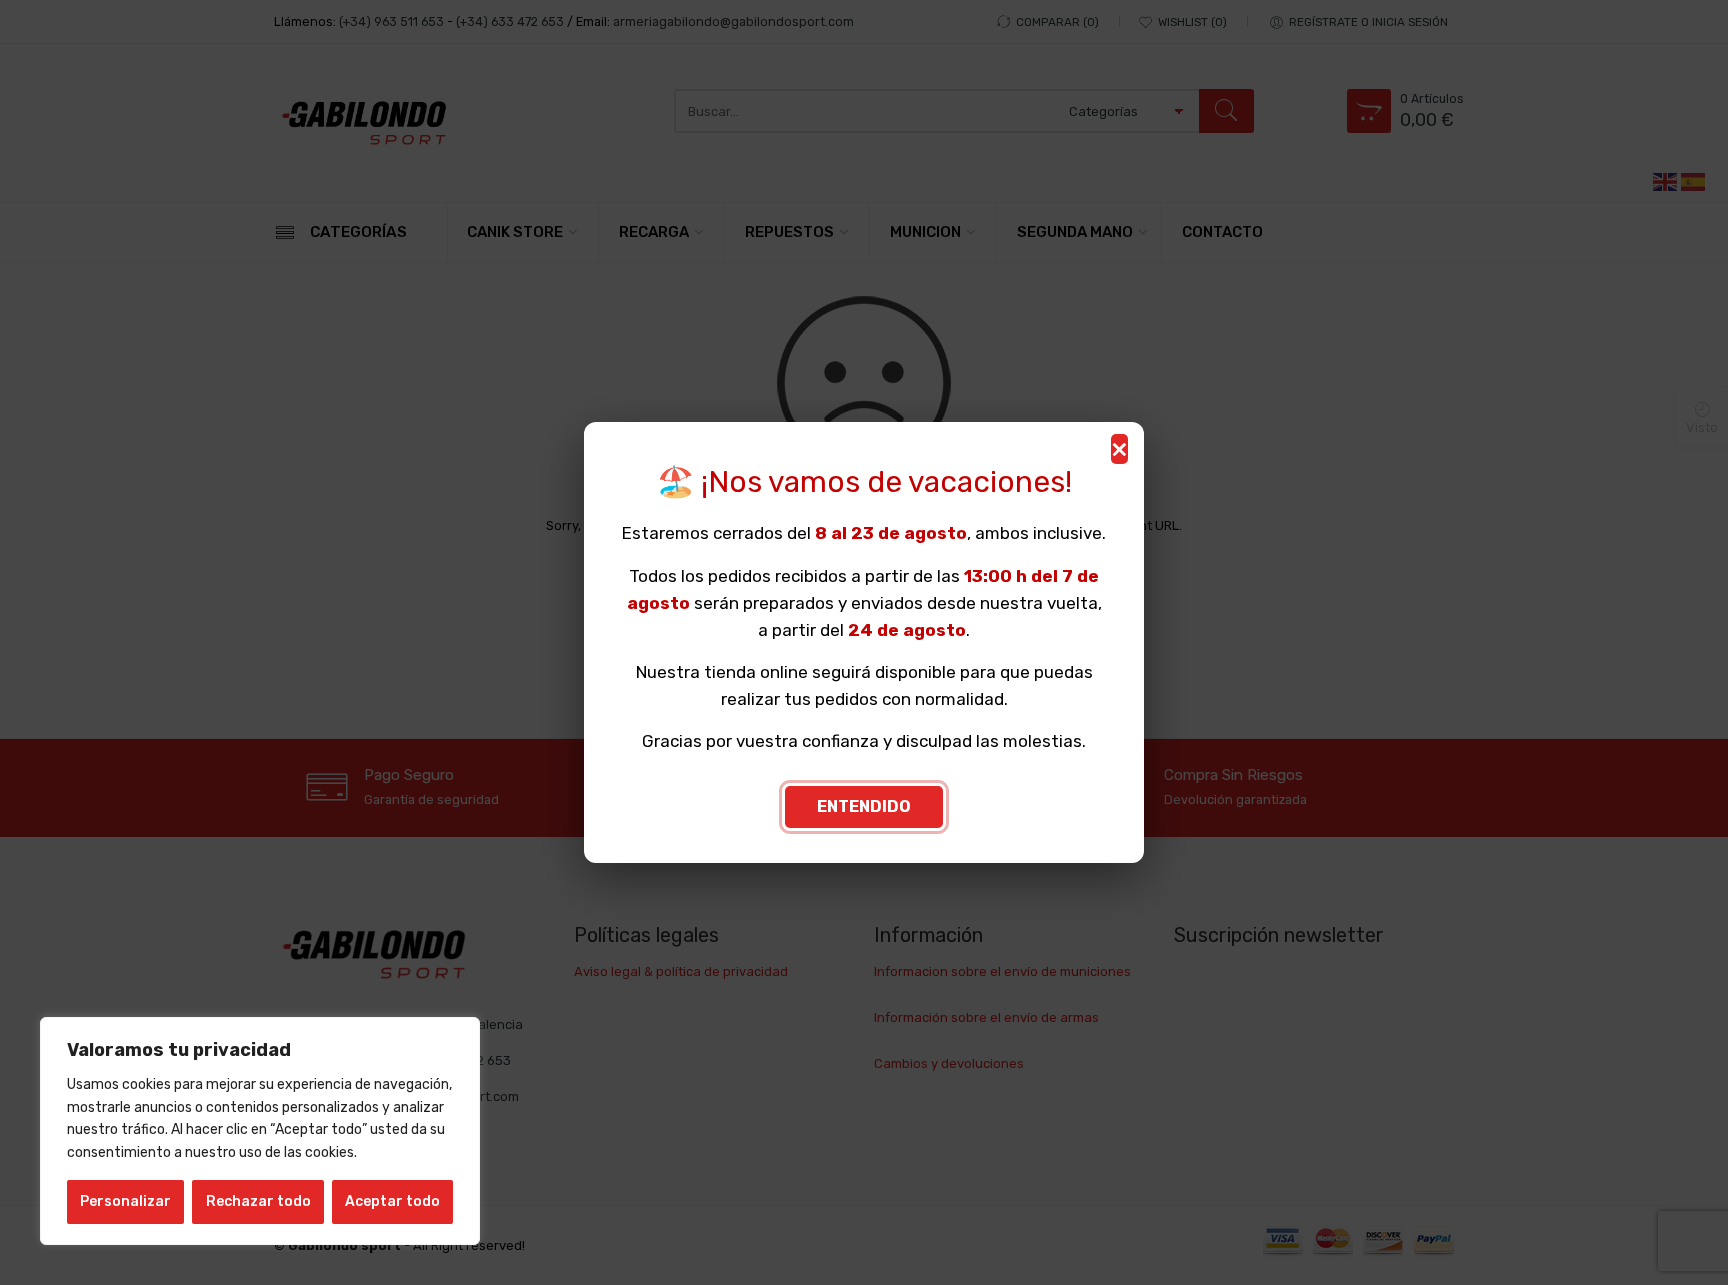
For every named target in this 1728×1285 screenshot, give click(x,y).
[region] (260, 1131)
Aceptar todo (392, 1201)
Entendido (864, 806)
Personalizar (125, 1201)
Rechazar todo (258, 1201)
